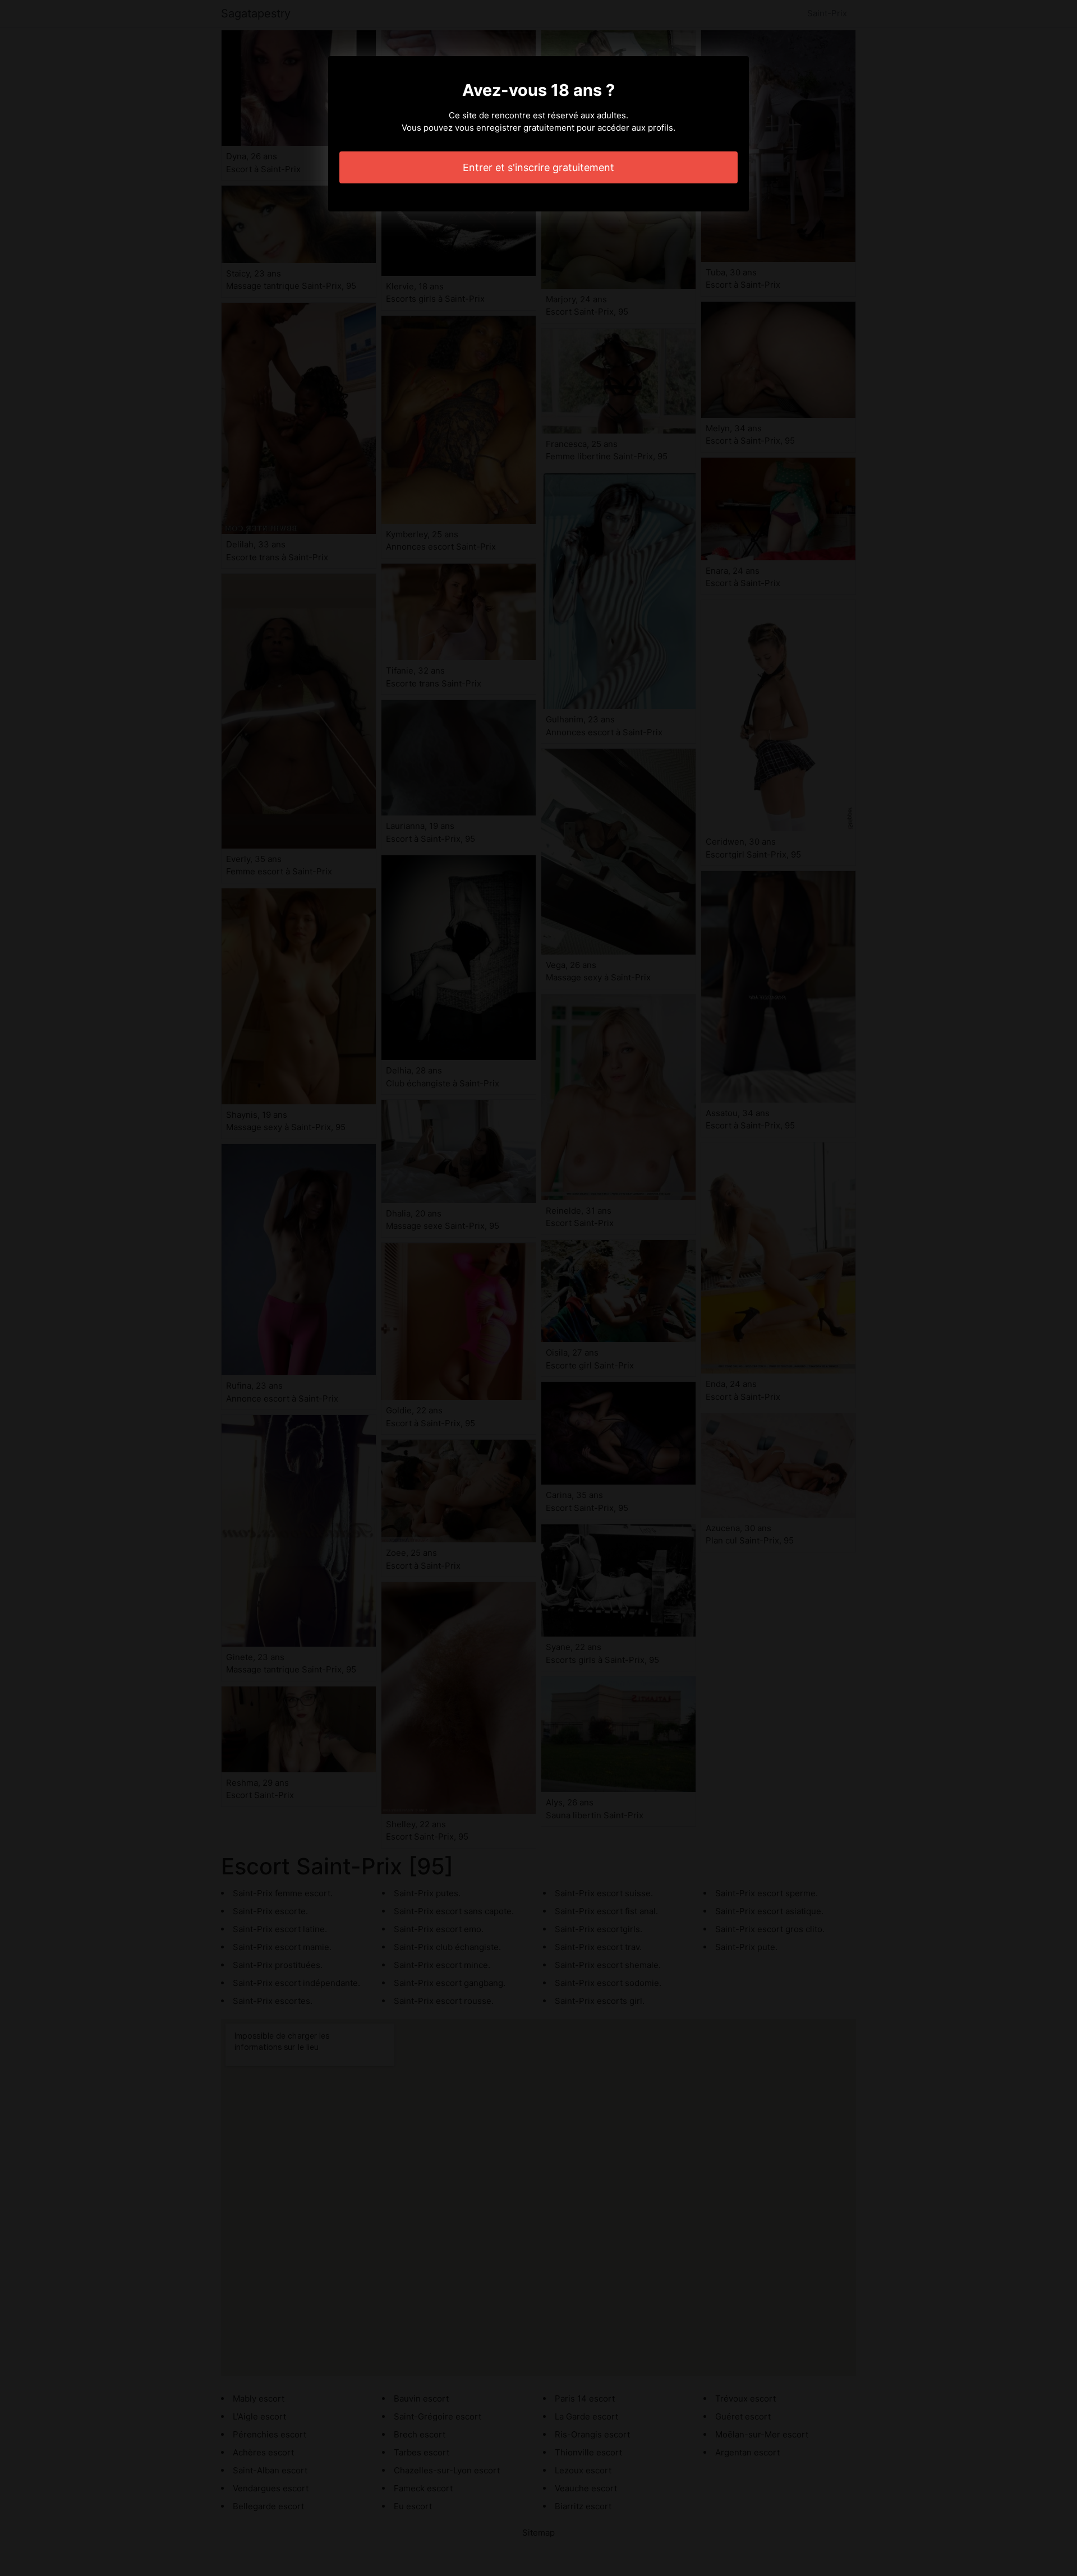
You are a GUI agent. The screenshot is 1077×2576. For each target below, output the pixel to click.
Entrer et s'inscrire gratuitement (538, 167)
